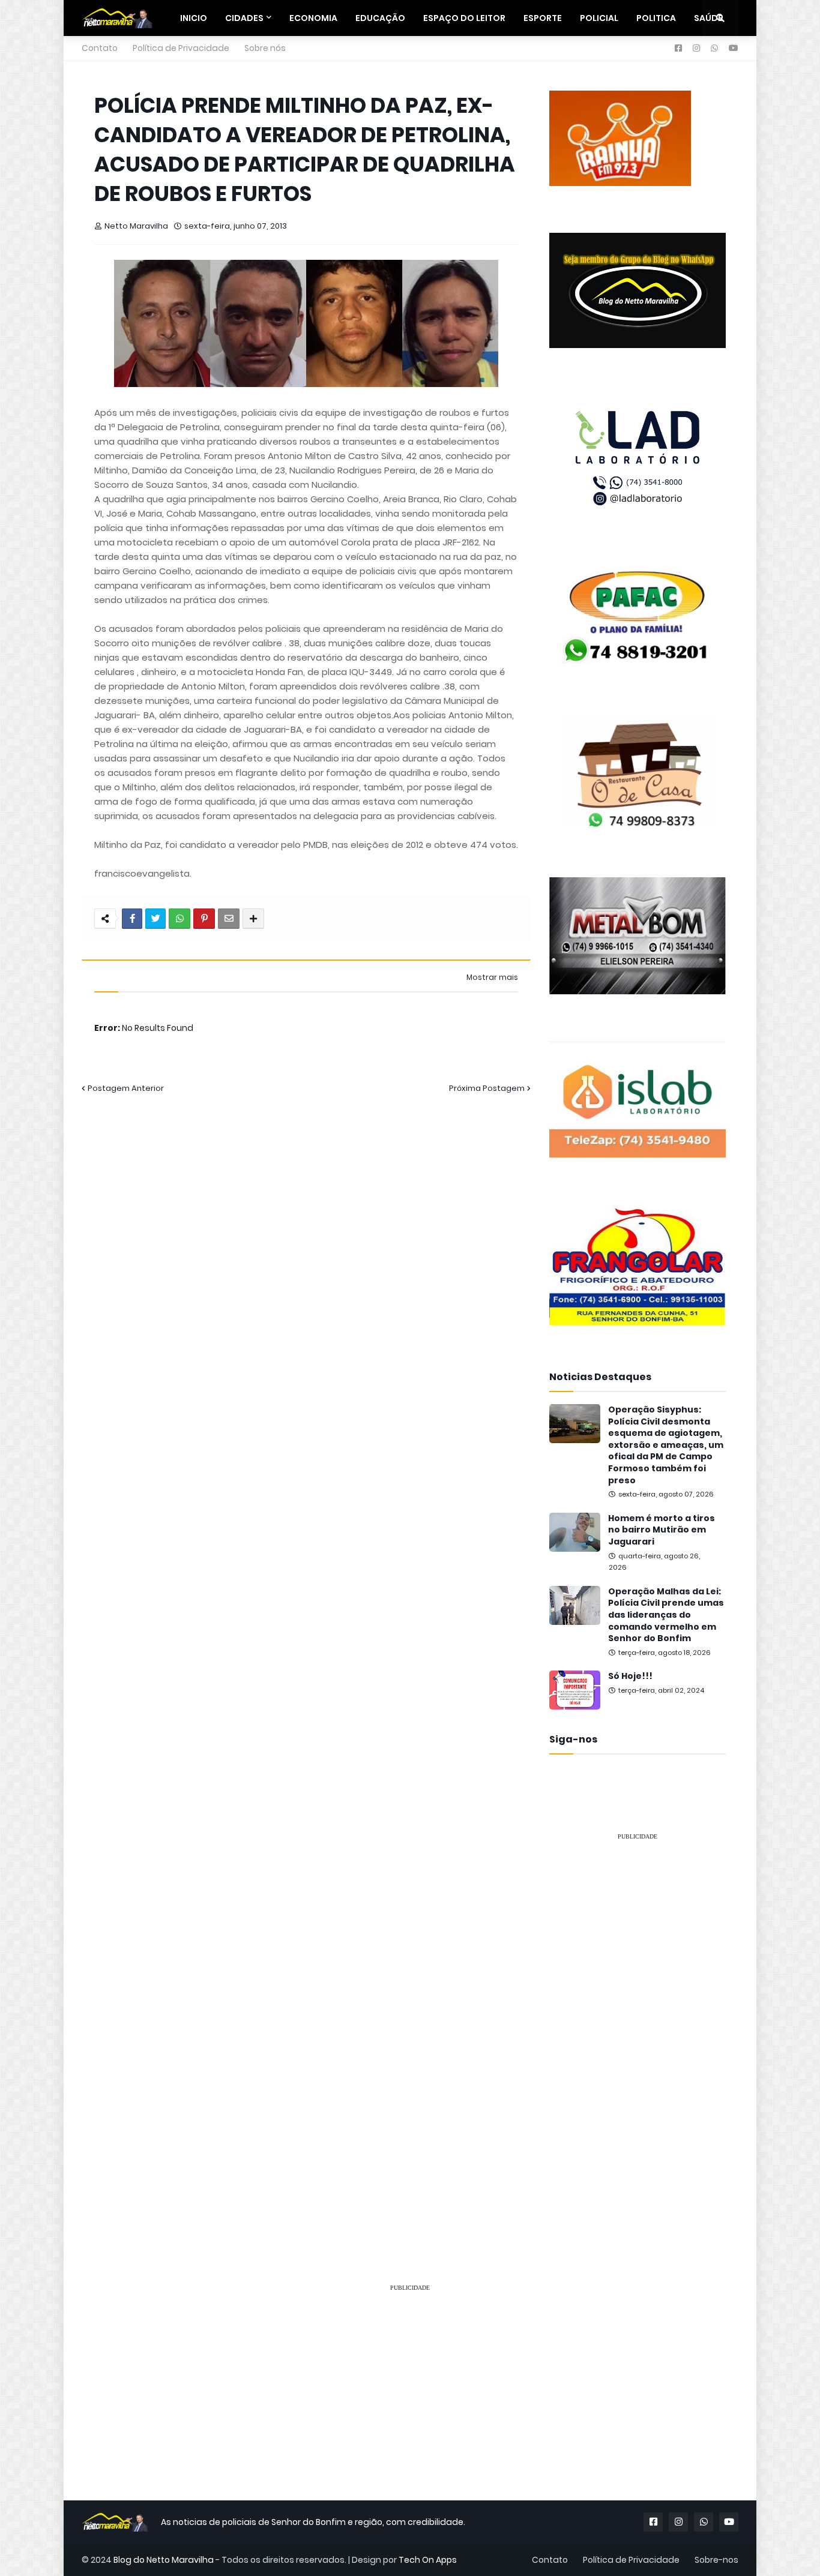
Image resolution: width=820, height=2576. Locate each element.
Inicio (194, 18)
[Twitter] (155, 919)
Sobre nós (265, 48)
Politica (656, 18)
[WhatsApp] (179, 919)
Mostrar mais (492, 977)
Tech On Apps (428, 2560)
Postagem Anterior (126, 1088)
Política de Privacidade (181, 48)
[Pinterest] (204, 919)
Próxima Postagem (487, 1088)
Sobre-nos (716, 2560)
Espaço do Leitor (464, 18)
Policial (599, 18)
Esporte (543, 18)
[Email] (229, 919)
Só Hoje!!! (630, 1676)
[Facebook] (132, 919)
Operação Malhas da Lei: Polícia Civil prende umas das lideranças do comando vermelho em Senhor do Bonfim (666, 1615)
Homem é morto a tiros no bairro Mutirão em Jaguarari (662, 1530)
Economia (313, 18)
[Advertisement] (638, 2031)
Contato (100, 48)
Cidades (244, 18)
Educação (380, 18)
